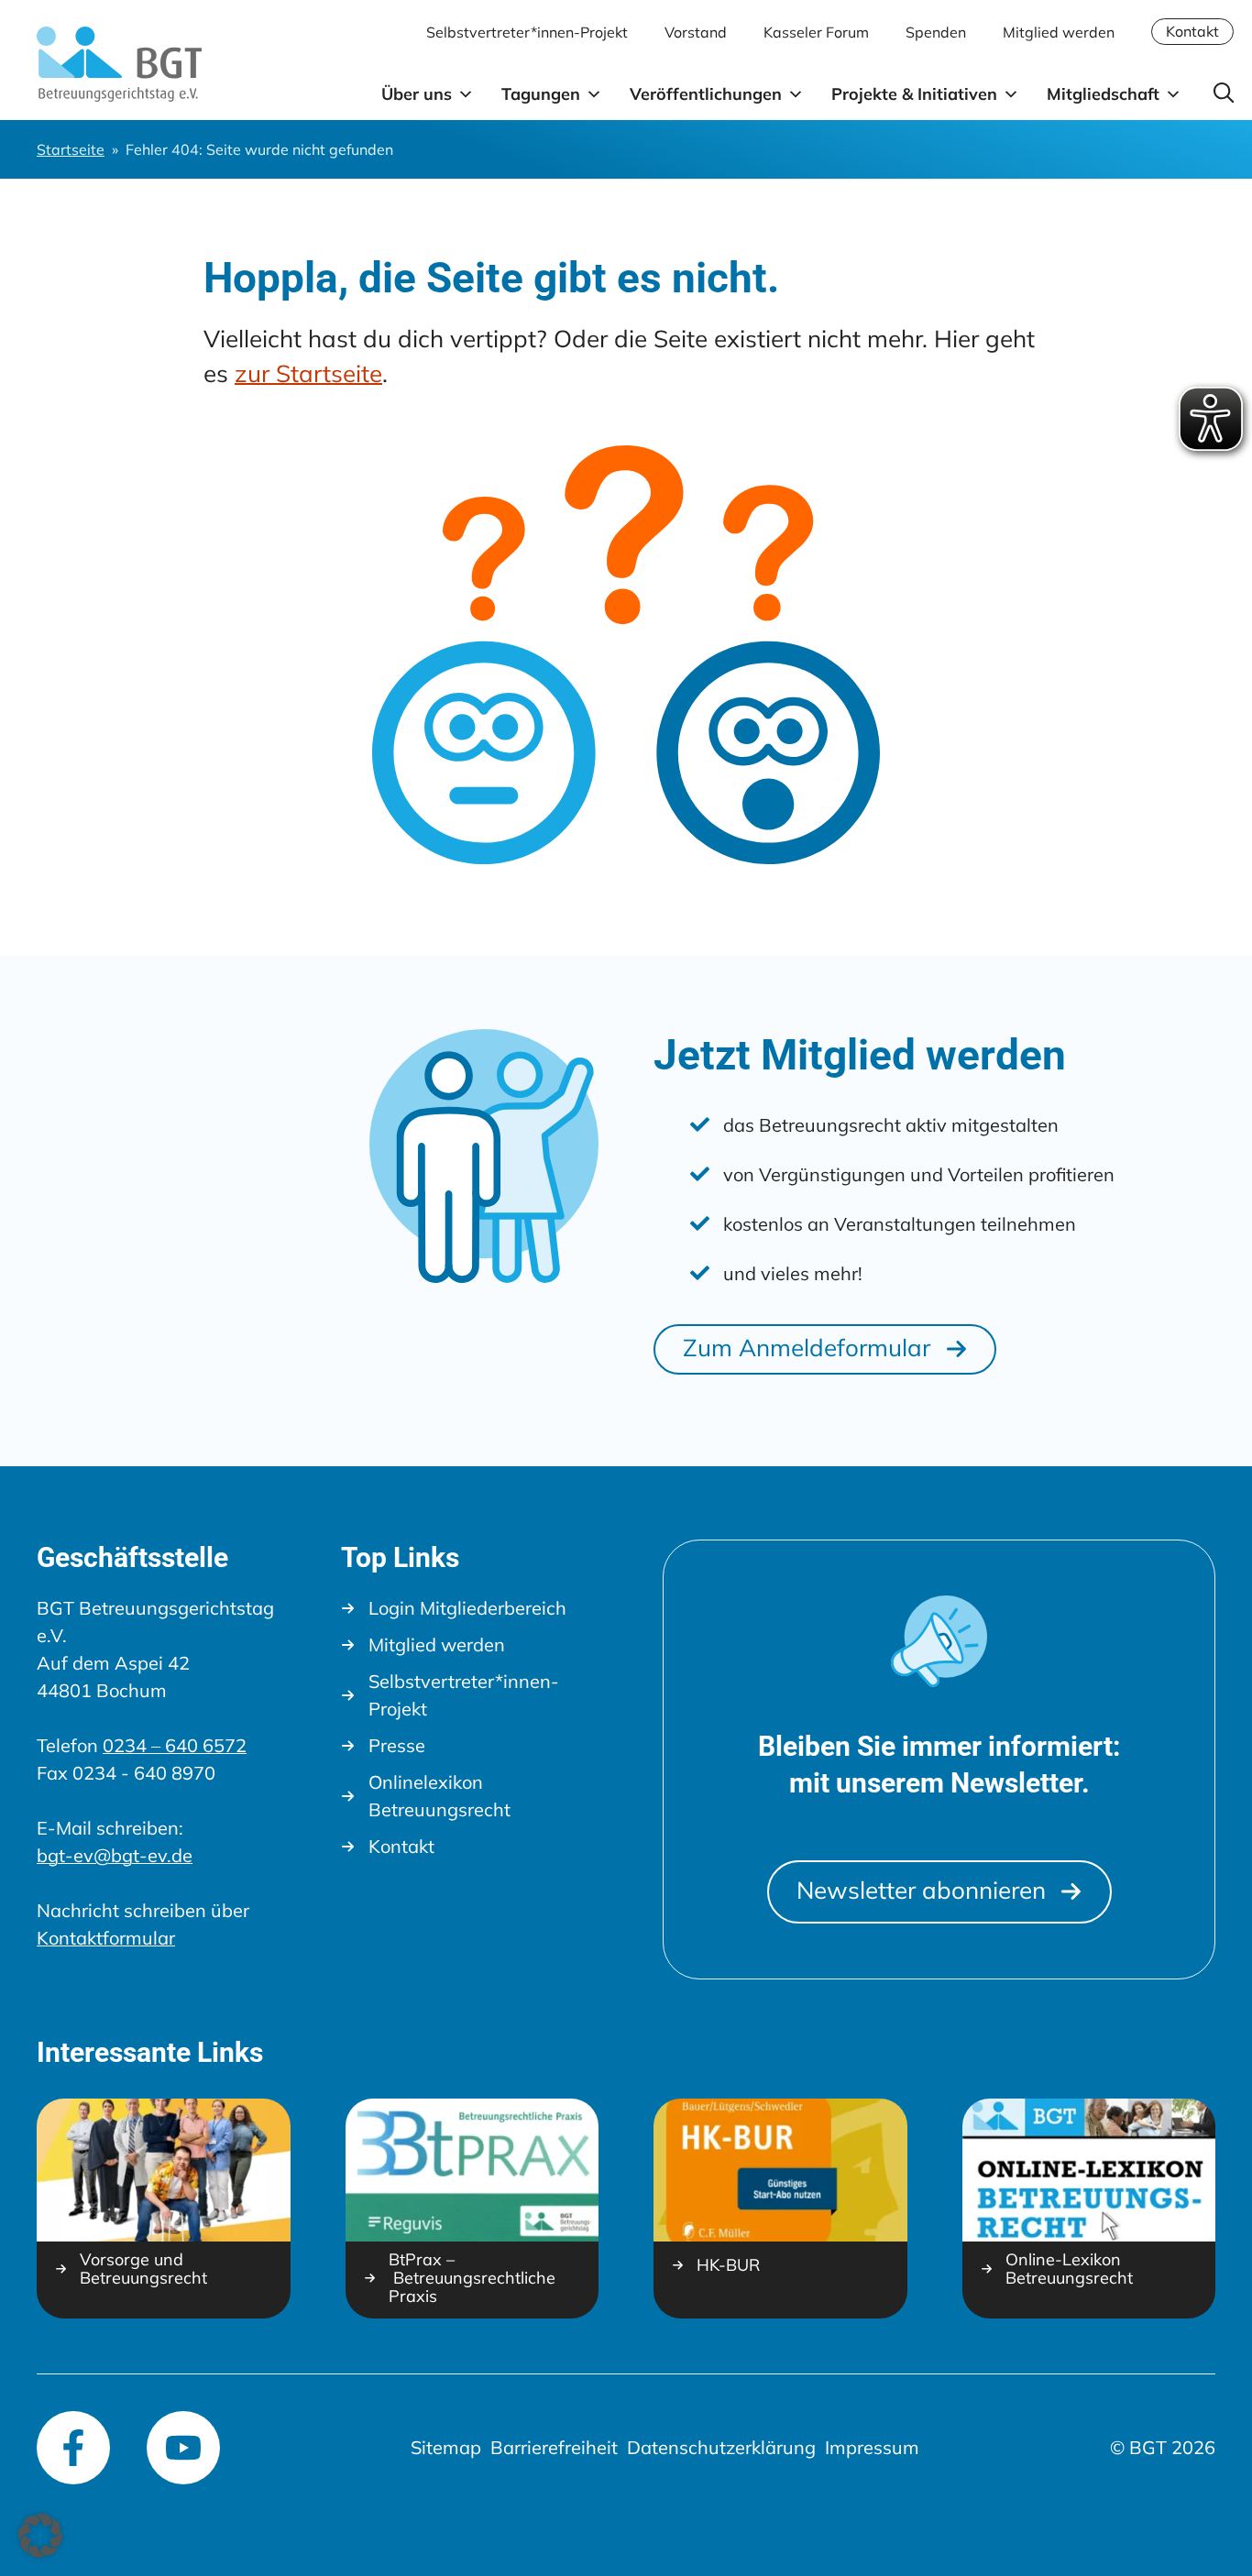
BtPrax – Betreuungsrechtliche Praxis (472, 2278)
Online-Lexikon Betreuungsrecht (1069, 2269)
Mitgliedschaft (1103, 94)
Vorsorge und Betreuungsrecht (143, 2269)
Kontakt (1192, 31)
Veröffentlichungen (706, 94)
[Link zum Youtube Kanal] (183, 2448)
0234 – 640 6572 (175, 1745)
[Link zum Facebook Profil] (73, 2448)
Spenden (936, 32)
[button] (40, 2536)
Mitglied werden (1059, 32)
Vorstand (696, 32)
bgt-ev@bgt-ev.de (115, 1855)
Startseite (71, 149)
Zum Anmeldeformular (807, 1348)
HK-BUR (728, 2265)
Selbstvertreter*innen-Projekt (527, 32)
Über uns (417, 94)
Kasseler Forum (816, 32)
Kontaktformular (106, 1938)
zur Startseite (308, 373)
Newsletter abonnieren (921, 1890)
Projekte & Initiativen (914, 94)
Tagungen (541, 94)
